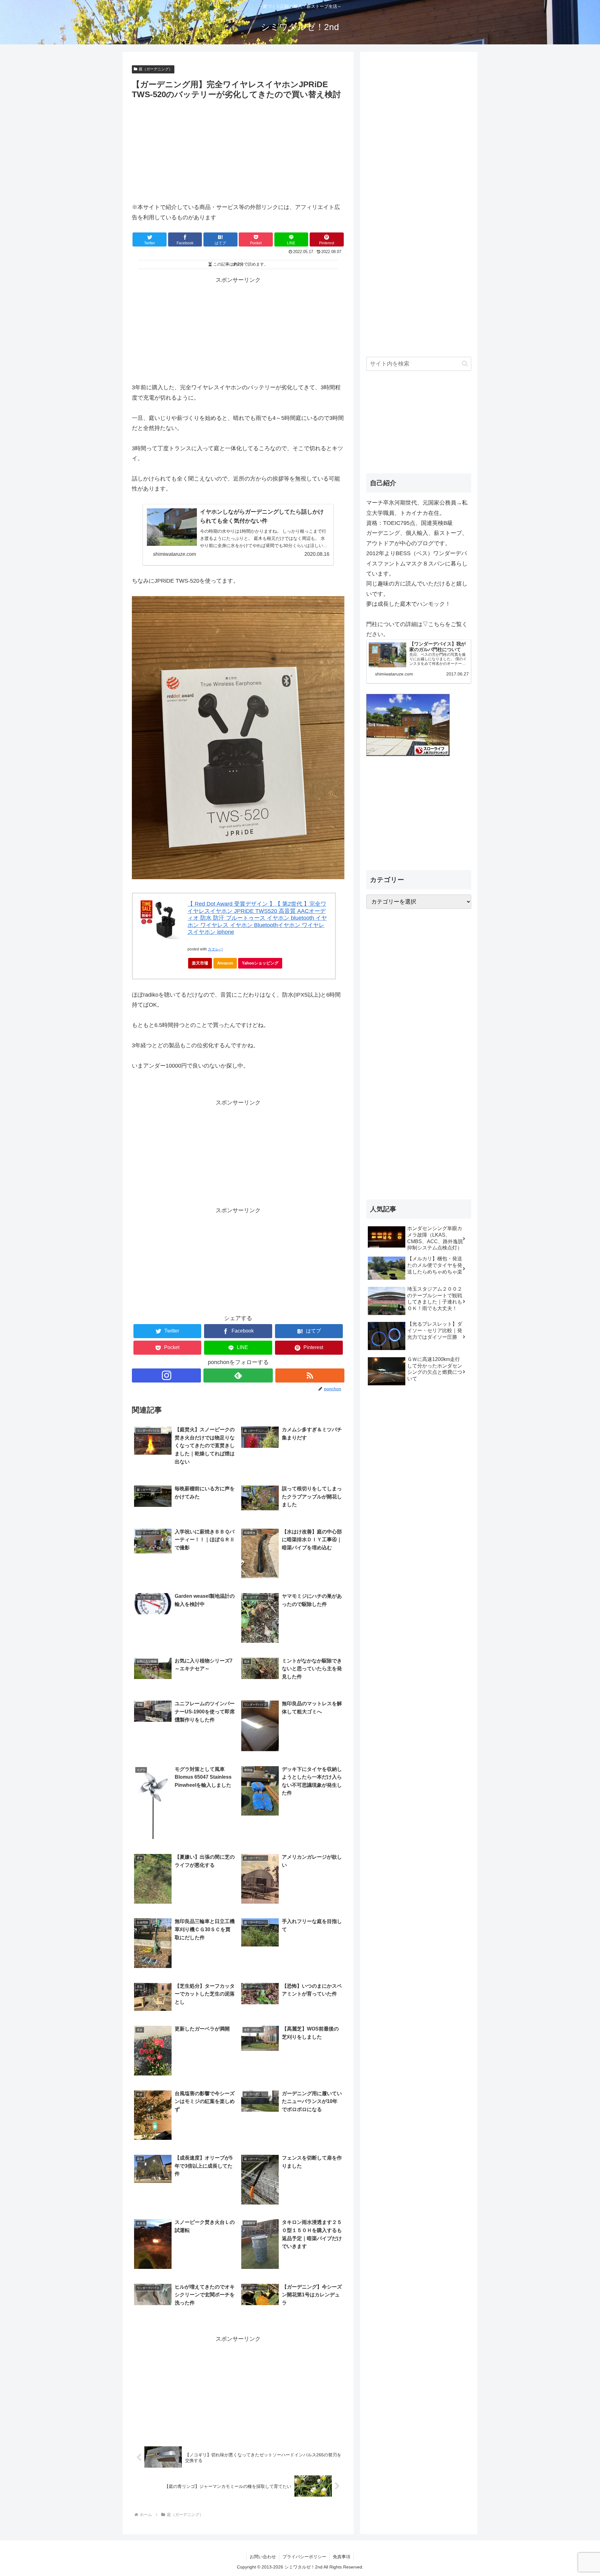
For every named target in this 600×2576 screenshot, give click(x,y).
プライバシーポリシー (304, 2557)
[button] (465, 364)
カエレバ (215, 949)
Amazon (225, 963)
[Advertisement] (185, 148)
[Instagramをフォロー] (166, 1375)
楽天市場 (200, 963)
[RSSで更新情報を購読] (310, 1375)
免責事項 (342, 2557)
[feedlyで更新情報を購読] (238, 1375)
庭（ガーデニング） (156, 69)
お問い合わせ (263, 2557)
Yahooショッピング (260, 963)
